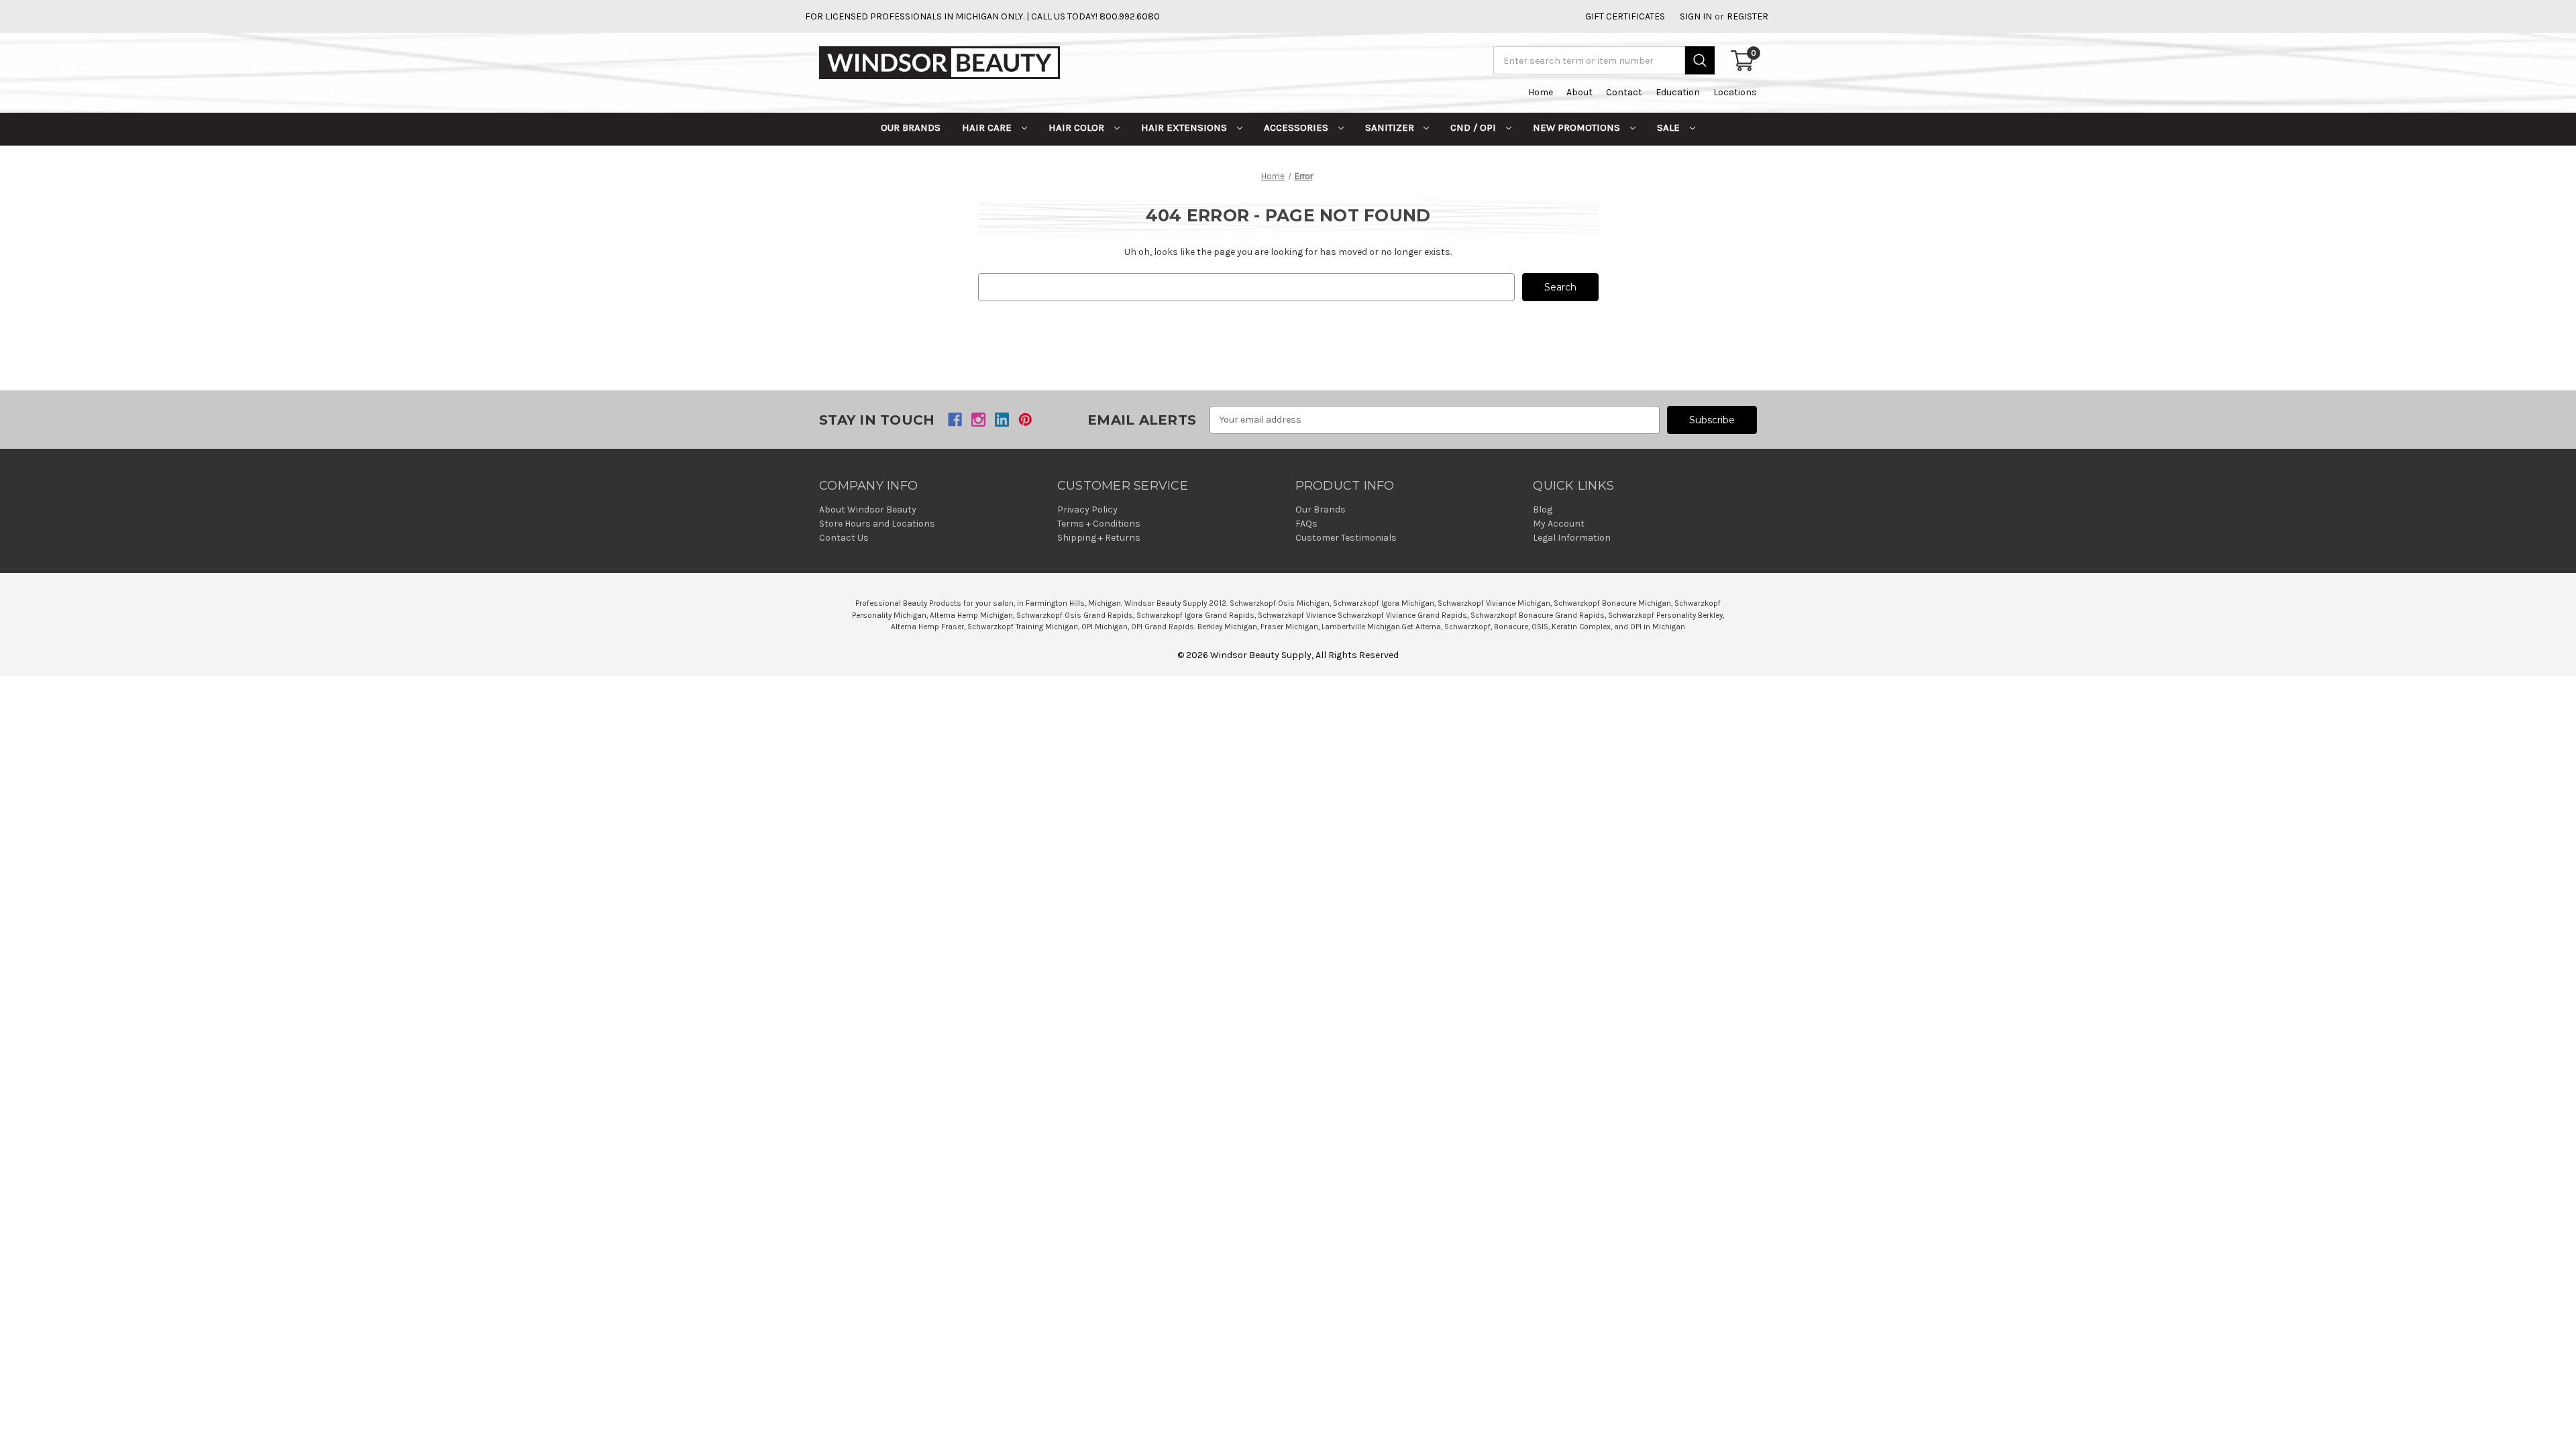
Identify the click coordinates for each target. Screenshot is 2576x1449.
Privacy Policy (1087, 509)
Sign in (1696, 16)
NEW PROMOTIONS (1578, 127)
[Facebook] (955, 420)
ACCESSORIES (1297, 127)
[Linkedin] (1002, 420)
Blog (1543, 509)
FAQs (1306, 524)
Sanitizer (1391, 127)
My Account (1559, 524)
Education (1678, 92)
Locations (1735, 92)
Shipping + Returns (1099, 538)
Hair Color (1078, 127)
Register (1748, 16)
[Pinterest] (1025, 420)
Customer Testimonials (1346, 538)
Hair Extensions (1185, 127)
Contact (1624, 92)
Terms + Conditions (1099, 524)
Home (1541, 92)
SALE (1670, 127)
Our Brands (911, 127)
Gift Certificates (1625, 16)
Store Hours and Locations (877, 524)
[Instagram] (978, 420)
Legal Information (1572, 538)
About (1579, 92)
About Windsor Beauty (868, 509)
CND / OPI (1474, 127)
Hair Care (988, 127)
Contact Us (844, 538)
